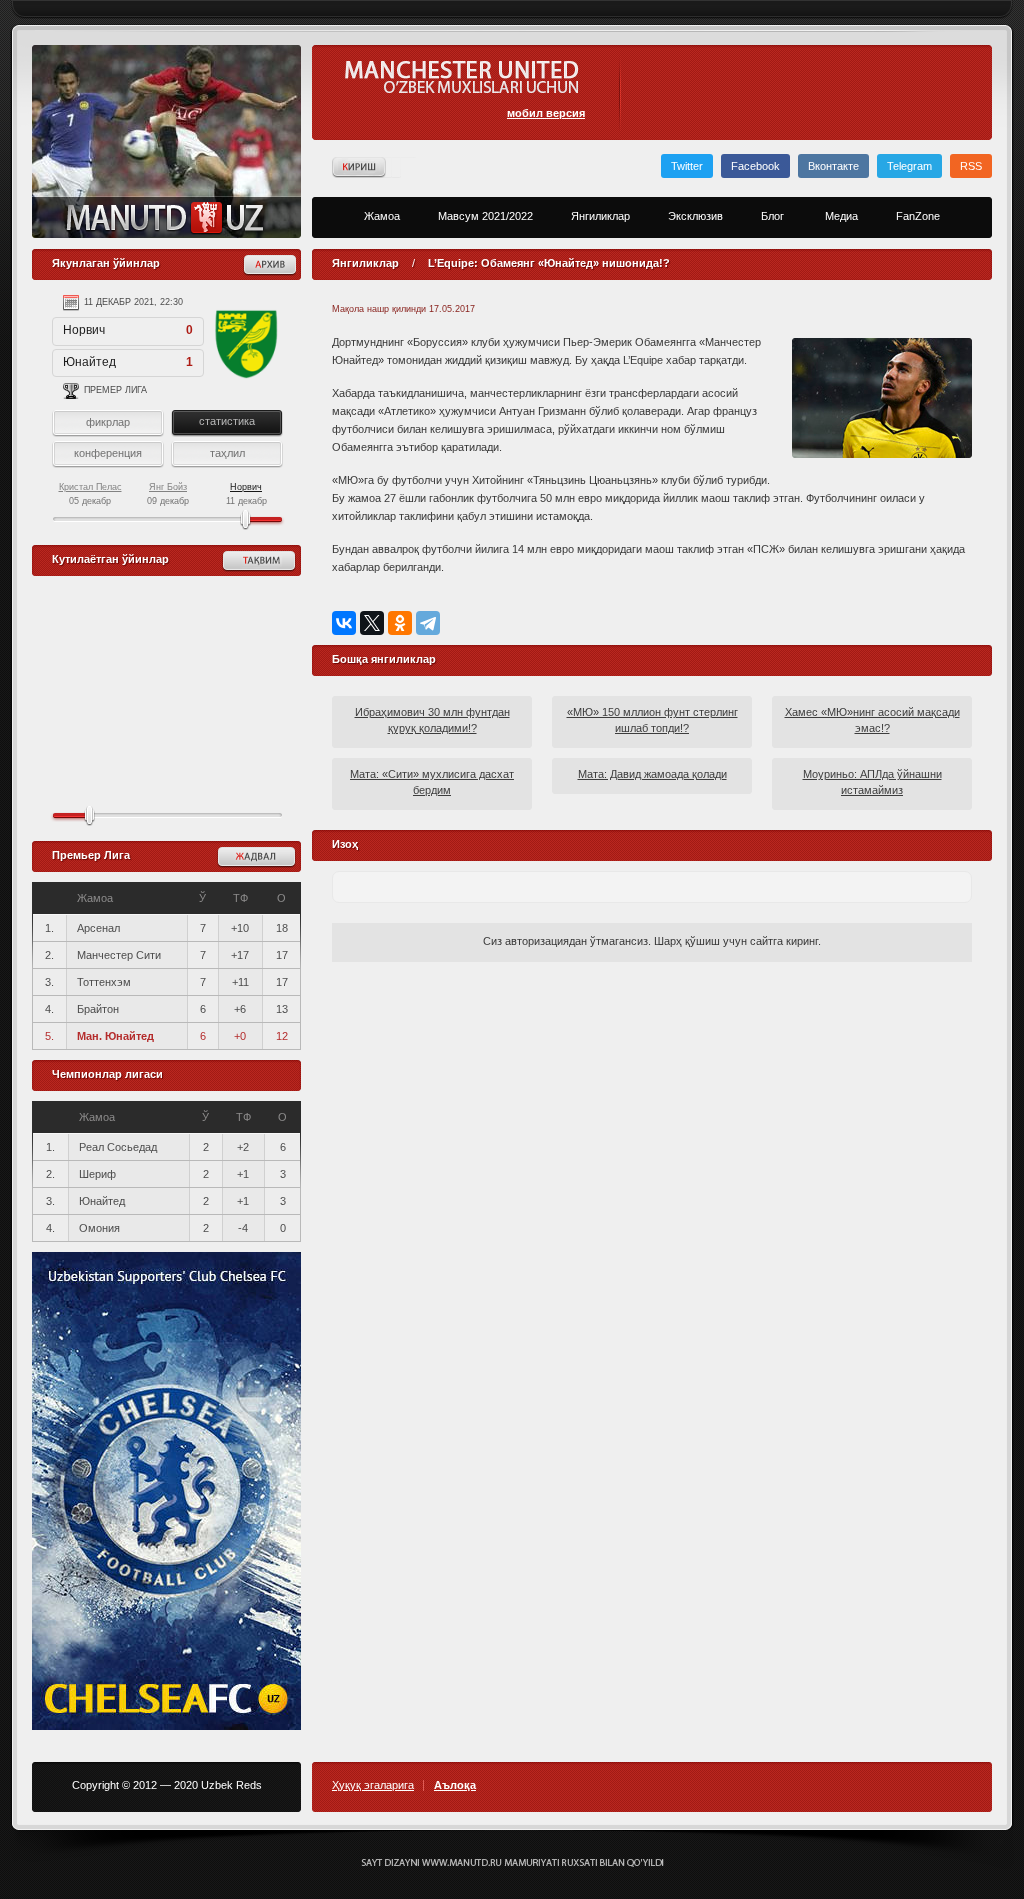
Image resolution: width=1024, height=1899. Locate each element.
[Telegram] (428, 623)
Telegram (909, 166)
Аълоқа (455, 1785)
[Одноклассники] (400, 623)
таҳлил (227, 453)
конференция (108, 453)
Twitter (687, 166)
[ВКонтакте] (344, 623)
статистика (227, 421)
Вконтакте (833, 166)
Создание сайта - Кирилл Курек (512, 1863)
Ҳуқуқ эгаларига (373, 1785)
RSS (971, 166)
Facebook (755, 166)
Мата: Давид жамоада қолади (652, 774)
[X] (372, 623)
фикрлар (108, 422)
